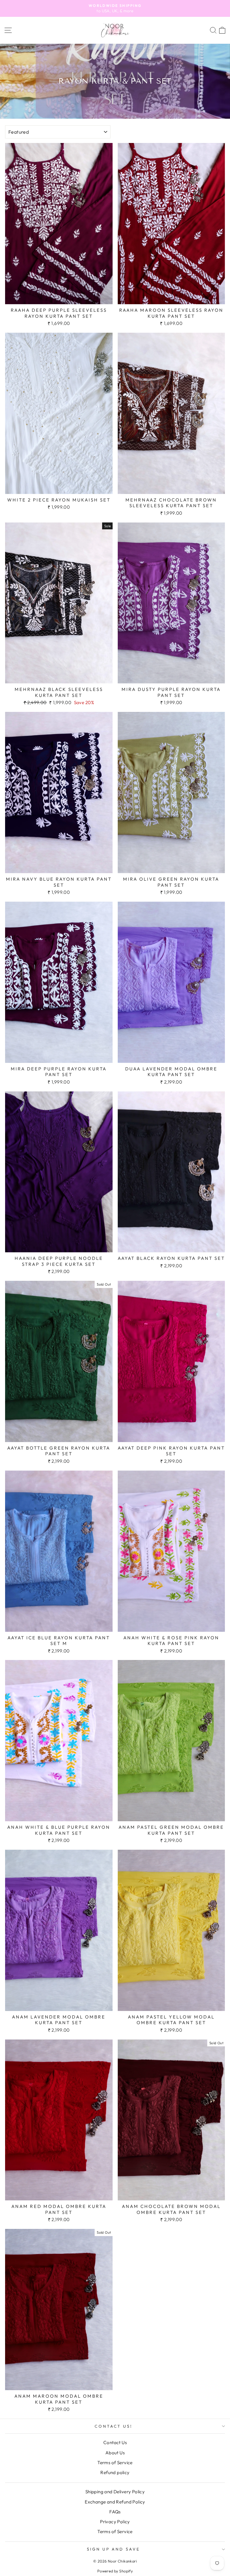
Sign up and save (114, 2549)
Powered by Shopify (115, 2571)
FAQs (115, 2512)
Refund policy (115, 2472)
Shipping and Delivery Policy (115, 2492)
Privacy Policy (115, 2522)
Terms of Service (115, 2463)
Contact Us (115, 2442)
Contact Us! (114, 2426)
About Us (115, 2453)
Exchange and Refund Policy (115, 2502)
